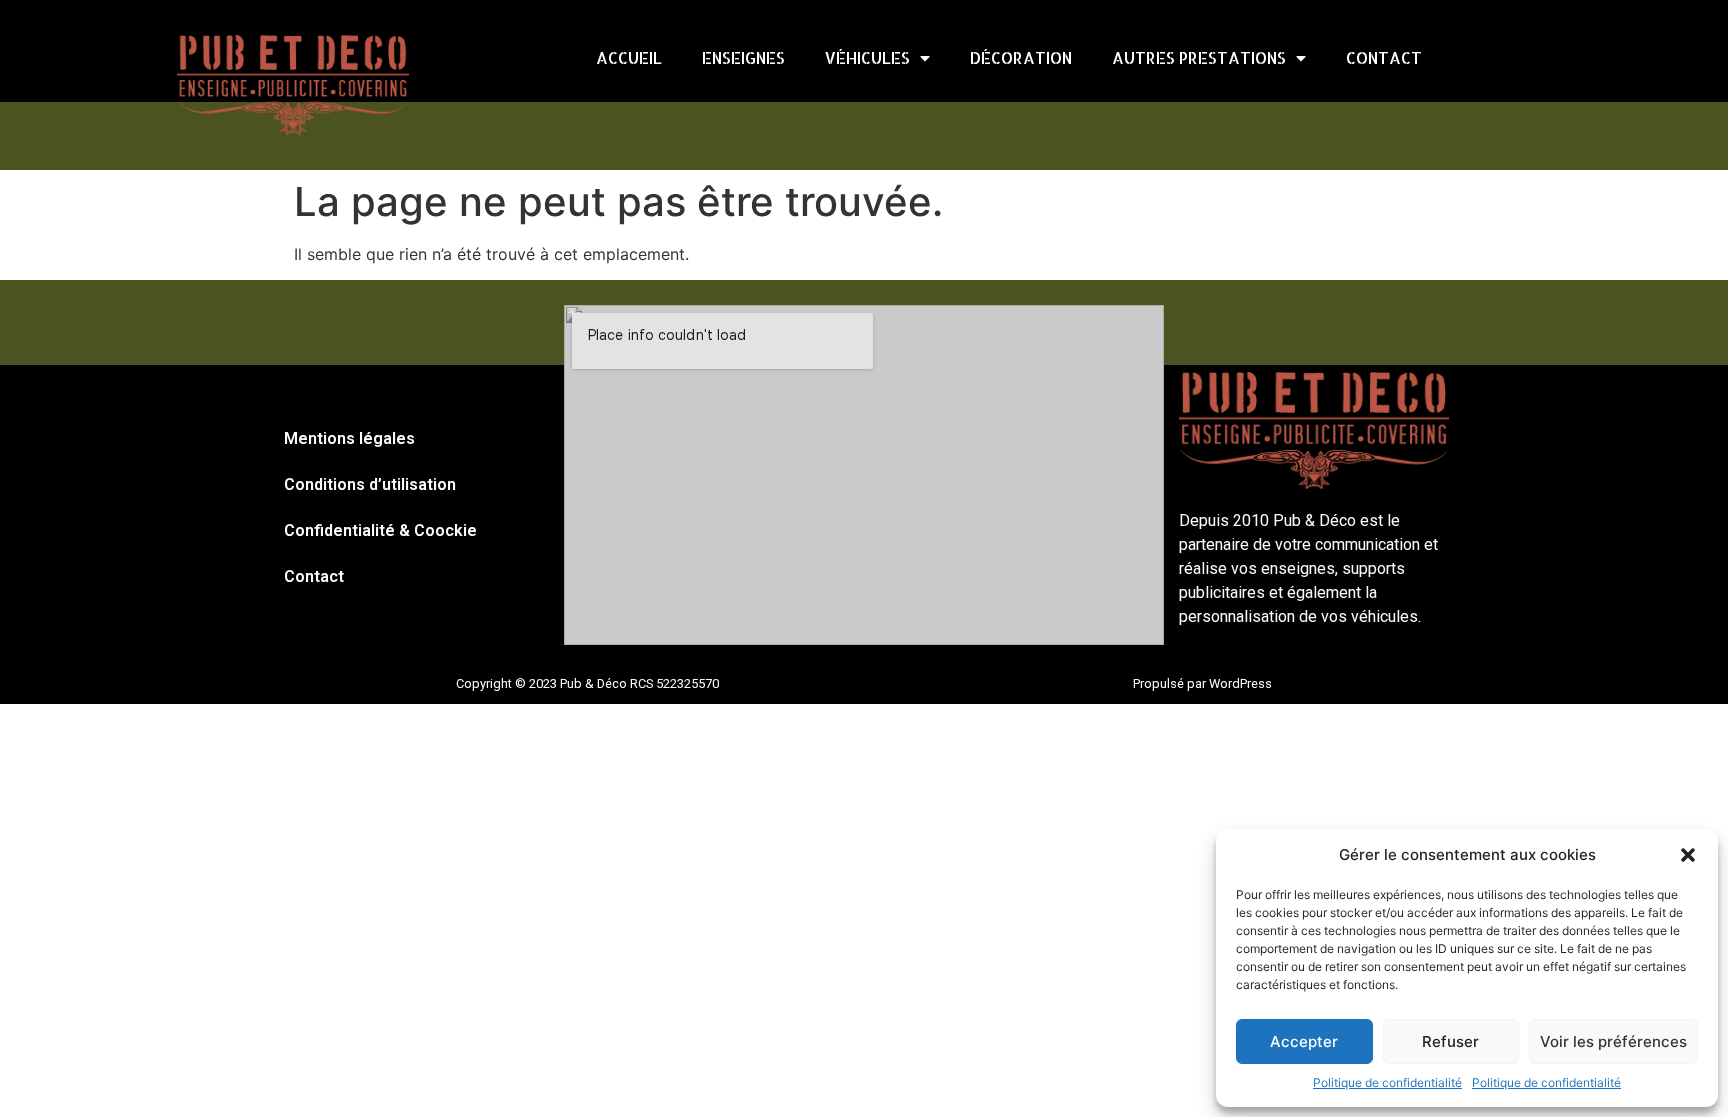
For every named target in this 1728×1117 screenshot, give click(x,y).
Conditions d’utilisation (370, 484)
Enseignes (743, 57)
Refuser (1450, 1041)
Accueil (629, 57)
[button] (1688, 855)
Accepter (1304, 1041)
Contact (1384, 57)
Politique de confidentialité (1387, 1082)
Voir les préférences (1613, 1041)
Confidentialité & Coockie (380, 530)
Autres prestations (1199, 57)
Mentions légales (349, 438)
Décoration (1021, 57)
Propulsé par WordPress (1202, 683)
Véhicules (867, 57)
